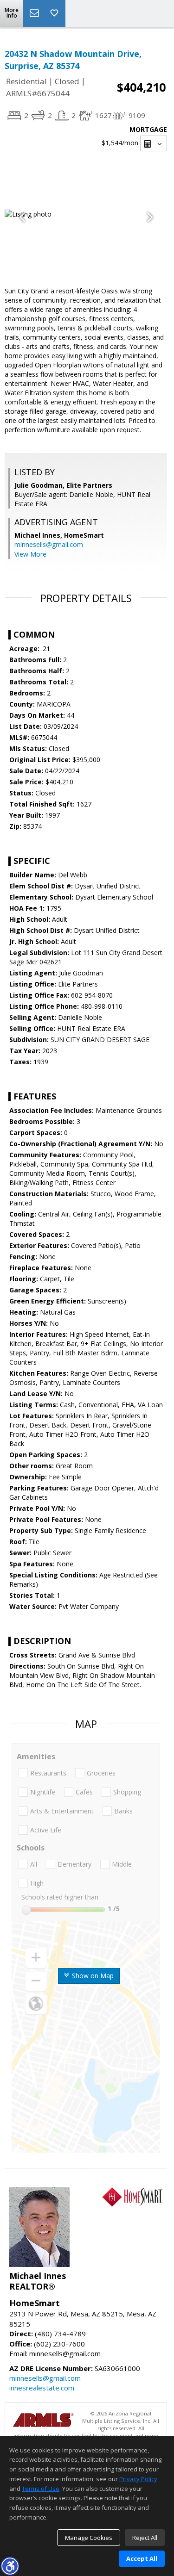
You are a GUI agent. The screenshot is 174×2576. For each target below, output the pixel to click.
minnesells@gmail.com (49, 544)
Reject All (145, 2538)
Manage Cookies (89, 2538)
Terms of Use (41, 2489)
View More (30, 554)
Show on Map (92, 1976)
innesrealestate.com (42, 2388)
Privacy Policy (138, 2479)
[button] (10, 2566)
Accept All (142, 2558)
